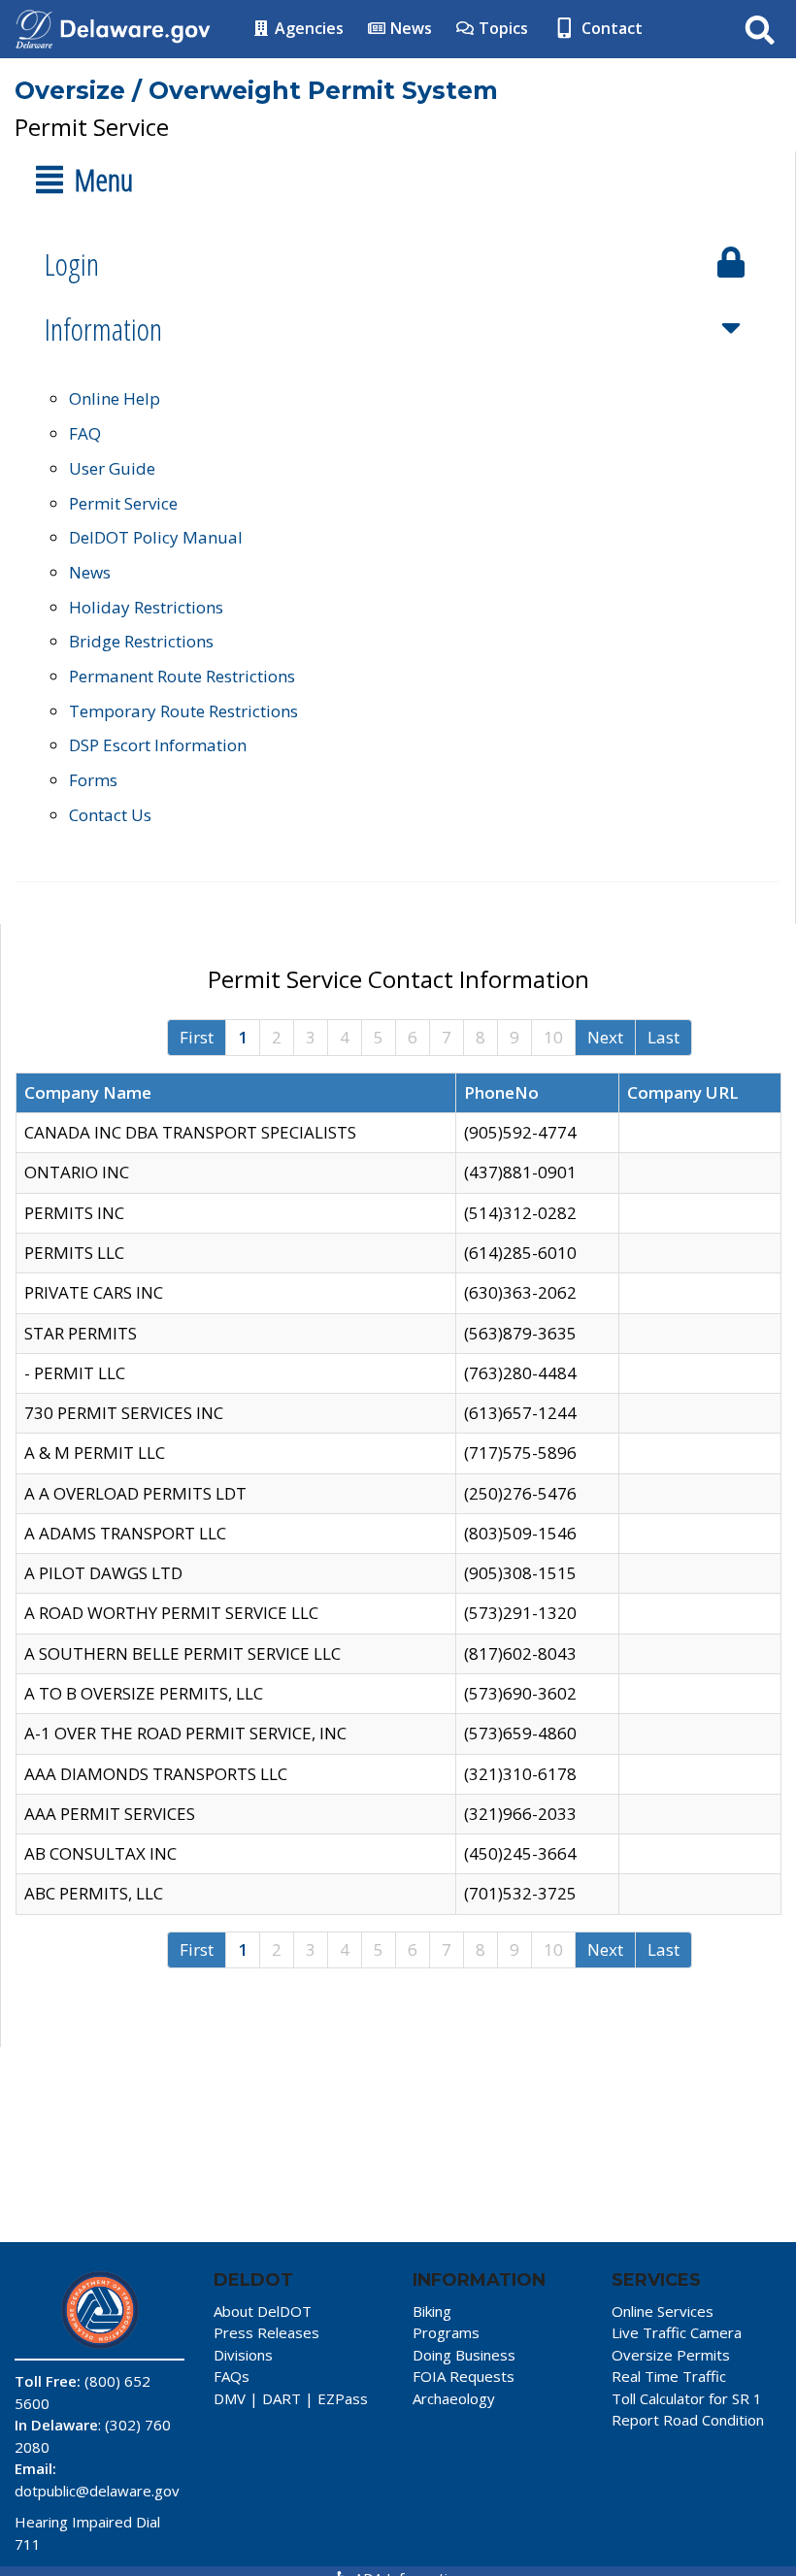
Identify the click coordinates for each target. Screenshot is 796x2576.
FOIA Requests (464, 2376)
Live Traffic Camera (677, 2332)
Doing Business (464, 2355)
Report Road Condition (688, 2420)
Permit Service (123, 503)
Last (663, 1037)
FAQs (232, 2376)
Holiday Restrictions (146, 607)
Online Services (663, 2311)
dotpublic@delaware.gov (97, 2491)
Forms (93, 780)
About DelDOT (263, 2311)
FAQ (85, 433)
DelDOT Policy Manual (156, 537)
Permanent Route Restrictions (182, 676)
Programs (446, 2332)
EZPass (343, 2398)
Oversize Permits (671, 2355)
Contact (610, 28)
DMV (230, 2398)
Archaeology (454, 2398)
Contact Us (110, 815)
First (197, 1037)
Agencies (307, 28)
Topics (501, 28)
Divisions (243, 2355)
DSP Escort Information (158, 745)
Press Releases (266, 2332)
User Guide (112, 468)
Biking (432, 2311)
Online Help (115, 398)
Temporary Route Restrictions (183, 711)
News (409, 28)
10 (553, 1037)
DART (282, 2398)
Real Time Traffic (669, 2376)
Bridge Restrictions (141, 641)
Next (605, 1037)
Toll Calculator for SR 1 (687, 2398)
